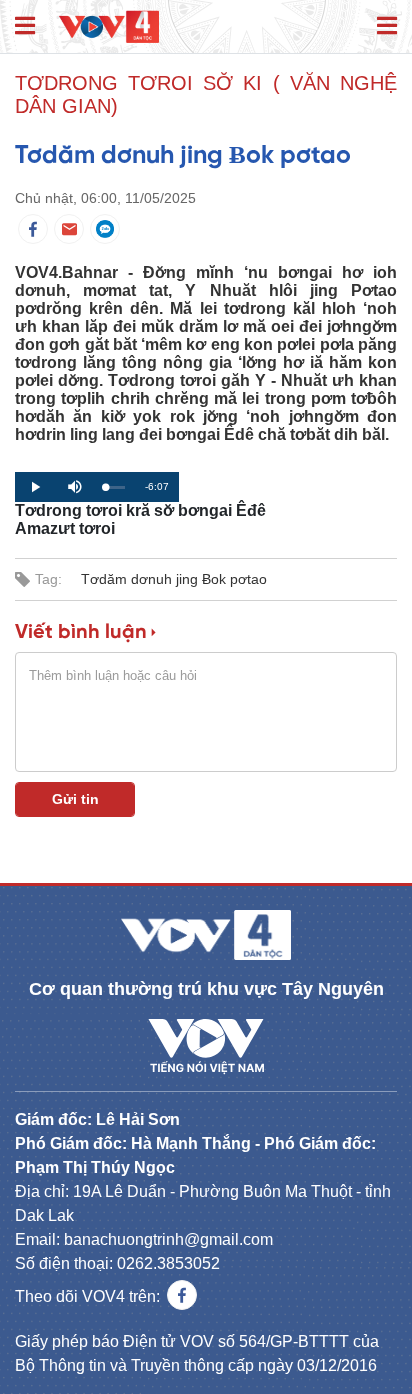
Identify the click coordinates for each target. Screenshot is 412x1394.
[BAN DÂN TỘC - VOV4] (109, 25)
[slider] (115, 487)
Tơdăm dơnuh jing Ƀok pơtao (174, 579)
